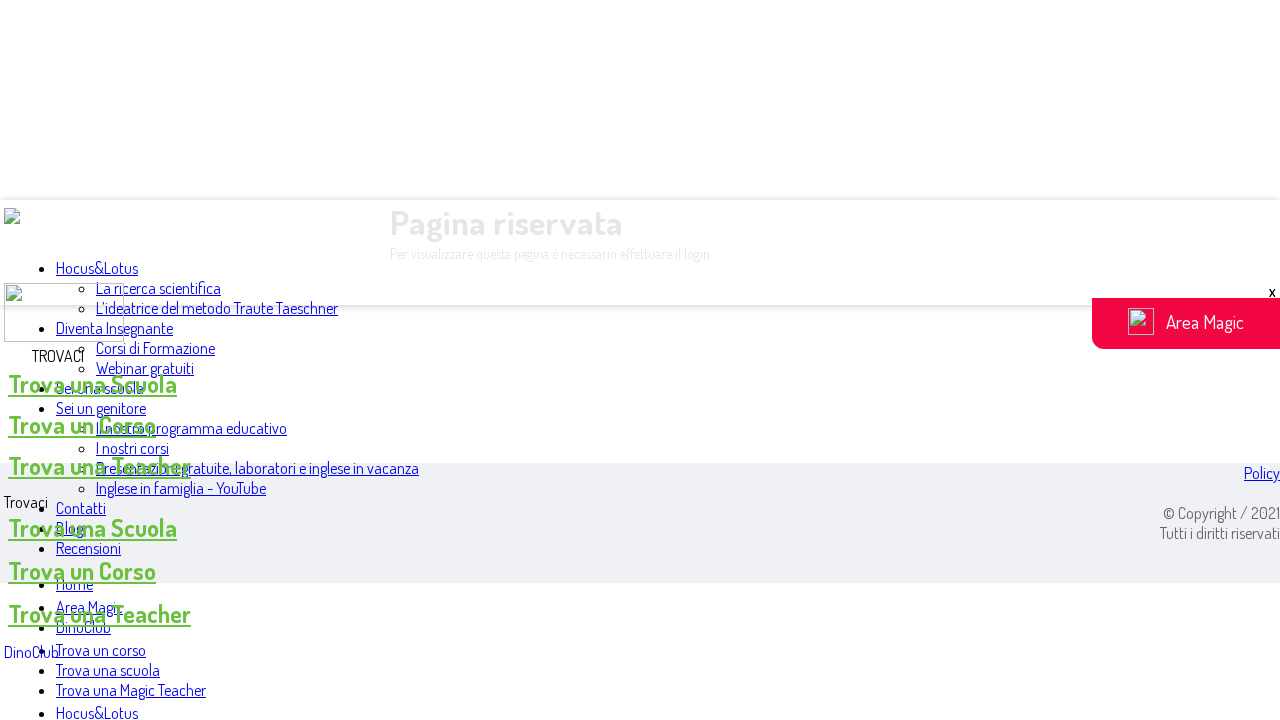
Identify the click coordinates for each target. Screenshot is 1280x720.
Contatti (81, 508)
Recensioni (88, 548)
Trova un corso (101, 650)
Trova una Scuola (92, 383)
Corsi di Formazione (155, 348)
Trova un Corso (82, 424)
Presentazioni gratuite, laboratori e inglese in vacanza (257, 468)
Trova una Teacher (99, 465)
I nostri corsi (132, 448)
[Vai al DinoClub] (640, 314)
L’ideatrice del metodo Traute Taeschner (217, 308)
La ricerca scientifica (158, 288)
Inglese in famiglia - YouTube (181, 488)
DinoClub (31, 652)
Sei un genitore (101, 408)
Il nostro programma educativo (191, 428)
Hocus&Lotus (97, 268)
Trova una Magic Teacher (131, 690)
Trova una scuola (108, 670)
